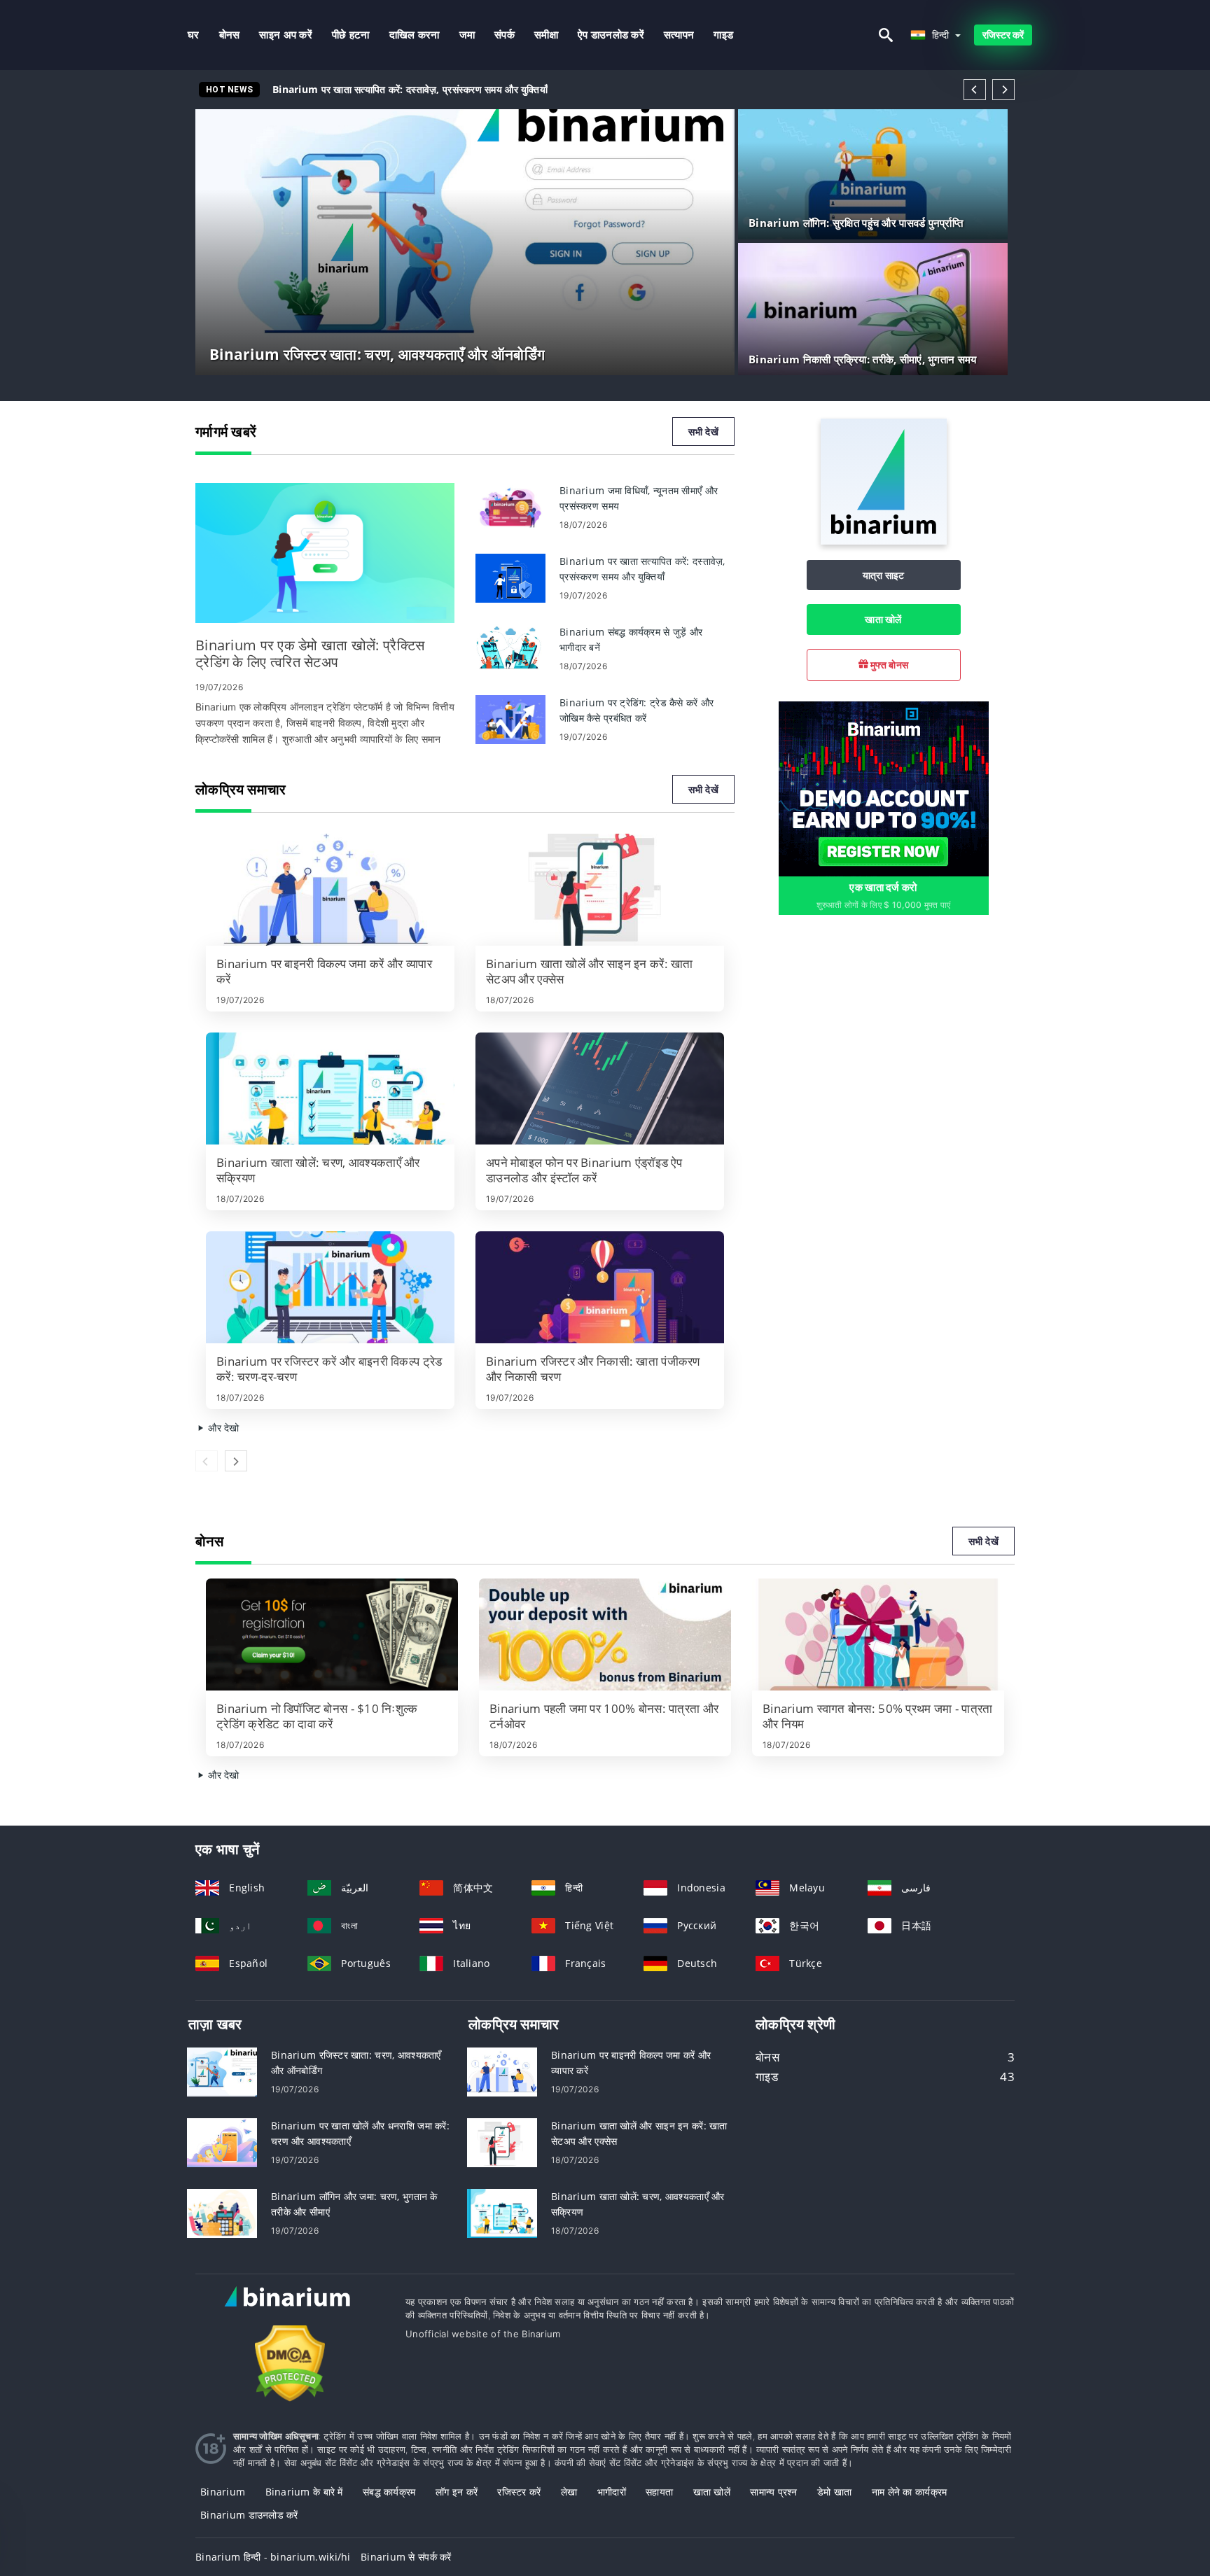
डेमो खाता (834, 2492)
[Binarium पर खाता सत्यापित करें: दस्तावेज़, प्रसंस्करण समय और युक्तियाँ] (510, 577)
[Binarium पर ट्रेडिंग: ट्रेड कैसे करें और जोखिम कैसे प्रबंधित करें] (510, 719)
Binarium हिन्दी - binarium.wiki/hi (273, 2557)
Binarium (223, 2492)
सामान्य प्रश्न (774, 2492)
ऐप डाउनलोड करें (611, 35)
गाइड (723, 35)
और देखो (222, 1428)
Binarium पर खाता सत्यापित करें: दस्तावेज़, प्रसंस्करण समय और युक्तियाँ (410, 89)
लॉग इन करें (457, 2492)
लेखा (569, 2492)
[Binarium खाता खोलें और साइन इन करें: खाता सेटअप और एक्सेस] (600, 890)
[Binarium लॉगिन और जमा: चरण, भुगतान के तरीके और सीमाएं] (222, 2212)
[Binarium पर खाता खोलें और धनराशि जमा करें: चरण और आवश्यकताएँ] (222, 2141)
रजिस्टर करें (1003, 35)
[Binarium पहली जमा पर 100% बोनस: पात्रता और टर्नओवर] (605, 1634)
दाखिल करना (415, 35)
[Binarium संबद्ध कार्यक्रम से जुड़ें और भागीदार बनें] (510, 648)
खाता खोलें (883, 619)
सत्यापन (679, 35)
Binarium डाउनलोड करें (249, 2515)
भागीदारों (612, 2492)
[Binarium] (884, 541)
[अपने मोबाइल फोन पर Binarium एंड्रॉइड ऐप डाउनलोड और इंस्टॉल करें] (600, 1088)
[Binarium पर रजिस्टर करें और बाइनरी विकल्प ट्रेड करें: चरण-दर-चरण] (330, 1287)
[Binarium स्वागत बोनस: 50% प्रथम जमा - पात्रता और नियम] (878, 1634)
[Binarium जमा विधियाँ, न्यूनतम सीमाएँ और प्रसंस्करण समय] (510, 506)
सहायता (659, 2492)
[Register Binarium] (884, 788)
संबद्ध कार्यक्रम (389, 2492)
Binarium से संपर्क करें (406, 2557)
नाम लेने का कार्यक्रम (910, 2492)
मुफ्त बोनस (888, 665)
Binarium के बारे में (304, 2492)
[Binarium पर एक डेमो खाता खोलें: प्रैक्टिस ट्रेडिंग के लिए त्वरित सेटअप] (325, 553)
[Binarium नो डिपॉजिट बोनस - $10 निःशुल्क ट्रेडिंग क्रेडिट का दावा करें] (332, 1634)
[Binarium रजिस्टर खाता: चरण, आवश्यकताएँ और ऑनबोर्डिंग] (222, 2070)
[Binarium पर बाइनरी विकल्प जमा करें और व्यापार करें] (330, 890)
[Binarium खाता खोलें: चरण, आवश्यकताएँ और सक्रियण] (330, 1088)
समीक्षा (546, 35)
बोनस (230, 35)
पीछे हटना (351, 35)
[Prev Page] (975, 90)
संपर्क (505, 35)
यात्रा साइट (884, 575)
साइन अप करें (286, 35)
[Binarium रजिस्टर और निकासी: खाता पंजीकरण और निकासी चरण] (600, 1287)
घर (194, 35)
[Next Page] (1003, 90)
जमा (467, 35)
